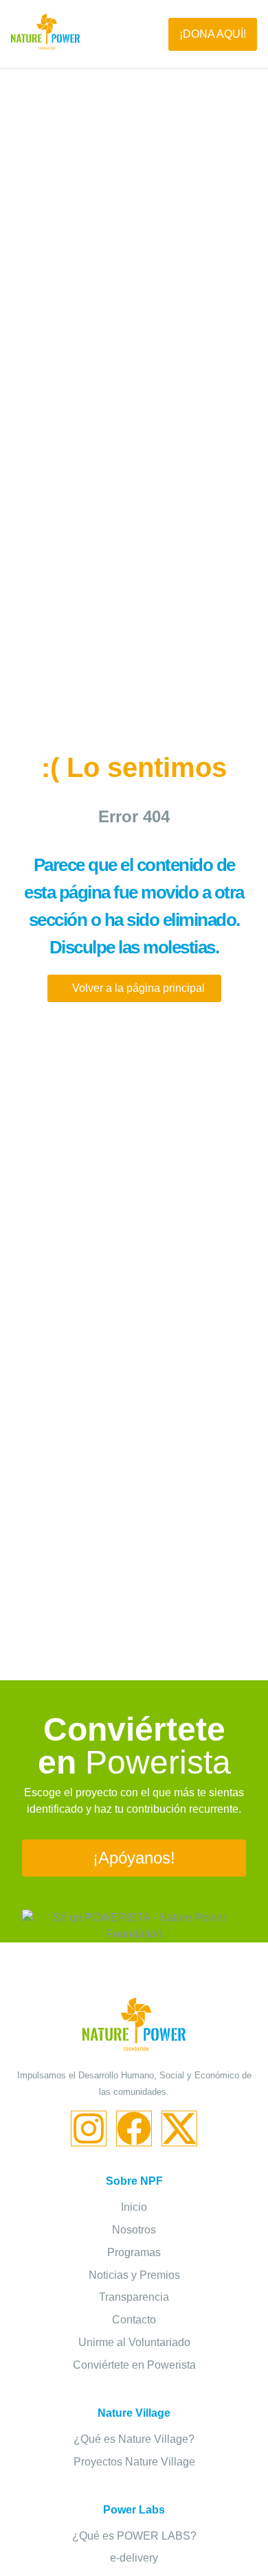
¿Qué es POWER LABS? (134, 2536)
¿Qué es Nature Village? (134, 2439)
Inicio (134, 2207)
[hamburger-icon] (124, 34)
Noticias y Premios (134, 2275)
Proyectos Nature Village (134, 2462)
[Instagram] (89, 2128)
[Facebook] (134, 2128)
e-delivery (134, 2558)
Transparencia (134, 2297)
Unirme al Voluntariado (134, 2342)
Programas (134, 2252)
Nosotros (134, 2230)
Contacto (134, 2320)
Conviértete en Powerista (134, 2365)
